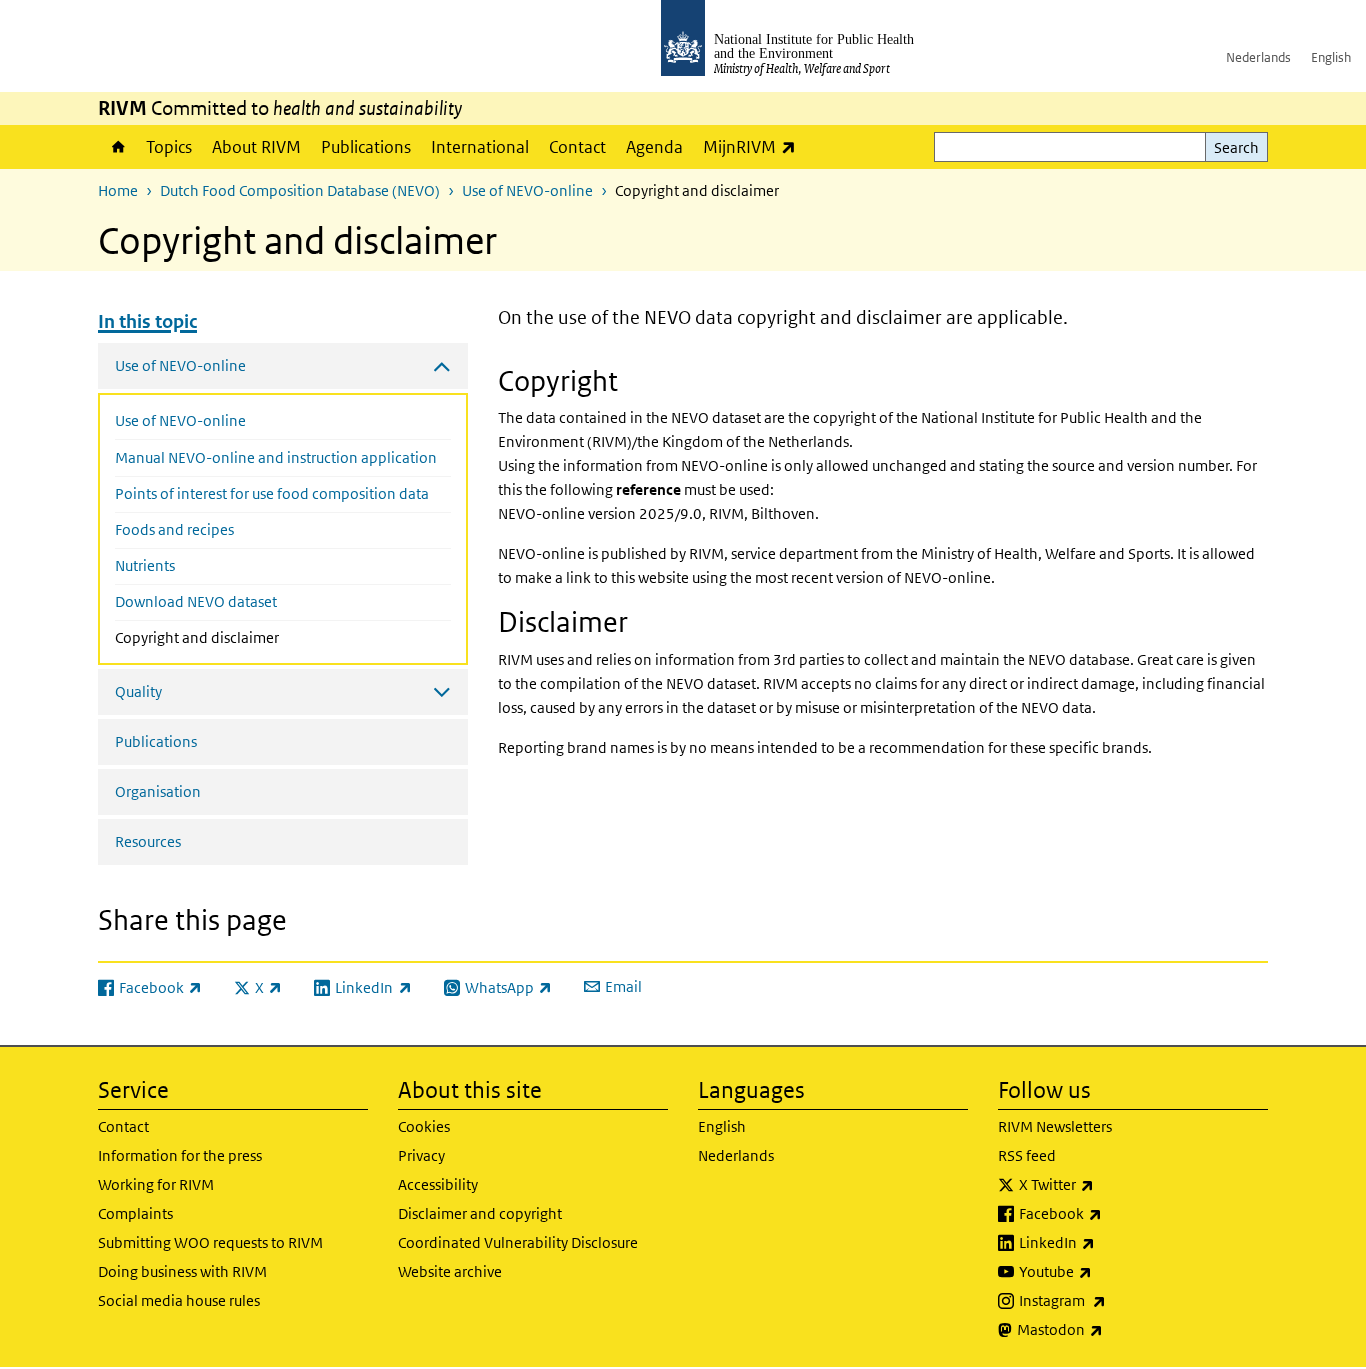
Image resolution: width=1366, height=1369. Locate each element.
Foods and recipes (174, 529)
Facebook (1113, 1213)
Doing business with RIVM (182, 1271)
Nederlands (1258, 57)
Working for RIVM (156, 1184)
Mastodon (1112, 1329)
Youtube (1108, 1271)
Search (1236, 147)
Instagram (1115, 1300)
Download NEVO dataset (196, 601)
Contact (577, 147)
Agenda (654, 147)
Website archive (450, 1271)
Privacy (421, 1155)
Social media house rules (179, 1300)
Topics (169, 147)
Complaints (135, 1213)
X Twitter (1109, 1184)
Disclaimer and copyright (480, 1213)
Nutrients (145, 565)
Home (117, 147)
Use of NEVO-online (527, 190)
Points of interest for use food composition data (272, 493)
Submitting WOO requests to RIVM (210, 1242)
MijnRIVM (754, 146)
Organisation (158, 791)
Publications (366, 147)
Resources (148, 841)
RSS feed (1027, 1155)
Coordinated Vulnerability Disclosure (518, 1242)
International (480, 147)
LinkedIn (1109, 1242)
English (1331, 57)
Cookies (424, 1126)
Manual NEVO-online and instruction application (276, 457)
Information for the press (180, 1155)
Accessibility (438, 1184)
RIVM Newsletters (1055, 1126)
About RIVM (256, 147)
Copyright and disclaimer (239, 637)
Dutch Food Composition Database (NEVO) (300, 190)
